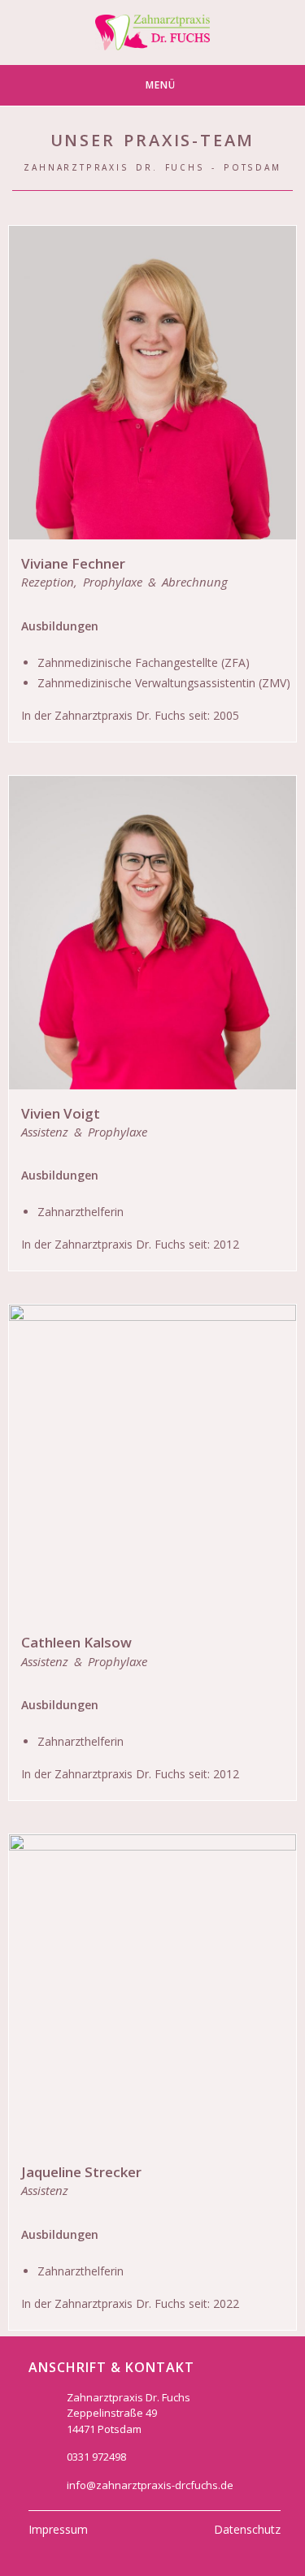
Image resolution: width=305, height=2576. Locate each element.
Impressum (58, 2529)
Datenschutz (247, 2529)
